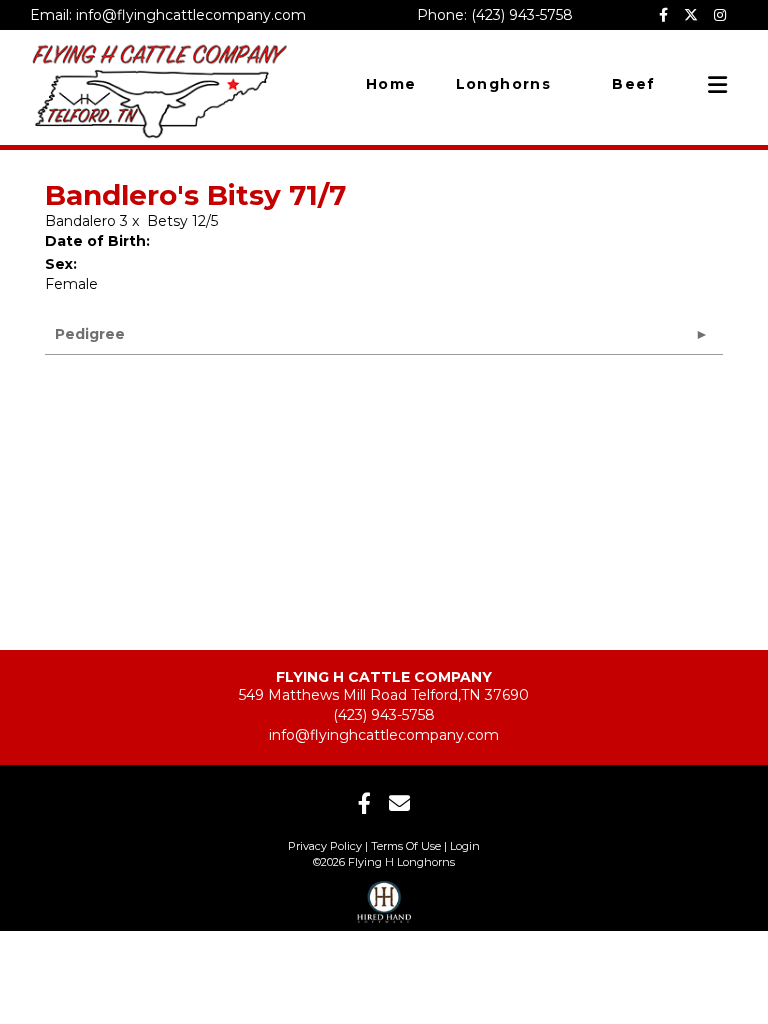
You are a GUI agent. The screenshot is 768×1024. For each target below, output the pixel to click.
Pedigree (90, 334)
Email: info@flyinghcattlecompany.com (168, 15)
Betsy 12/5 (182, 221)
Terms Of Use (406, 846)
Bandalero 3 (86, 221)
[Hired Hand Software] (384, 896)
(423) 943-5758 (384, 715)
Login (465, 846)
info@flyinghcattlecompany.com (384, 735)
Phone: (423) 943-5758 (495, 15)
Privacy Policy (325, 846)
